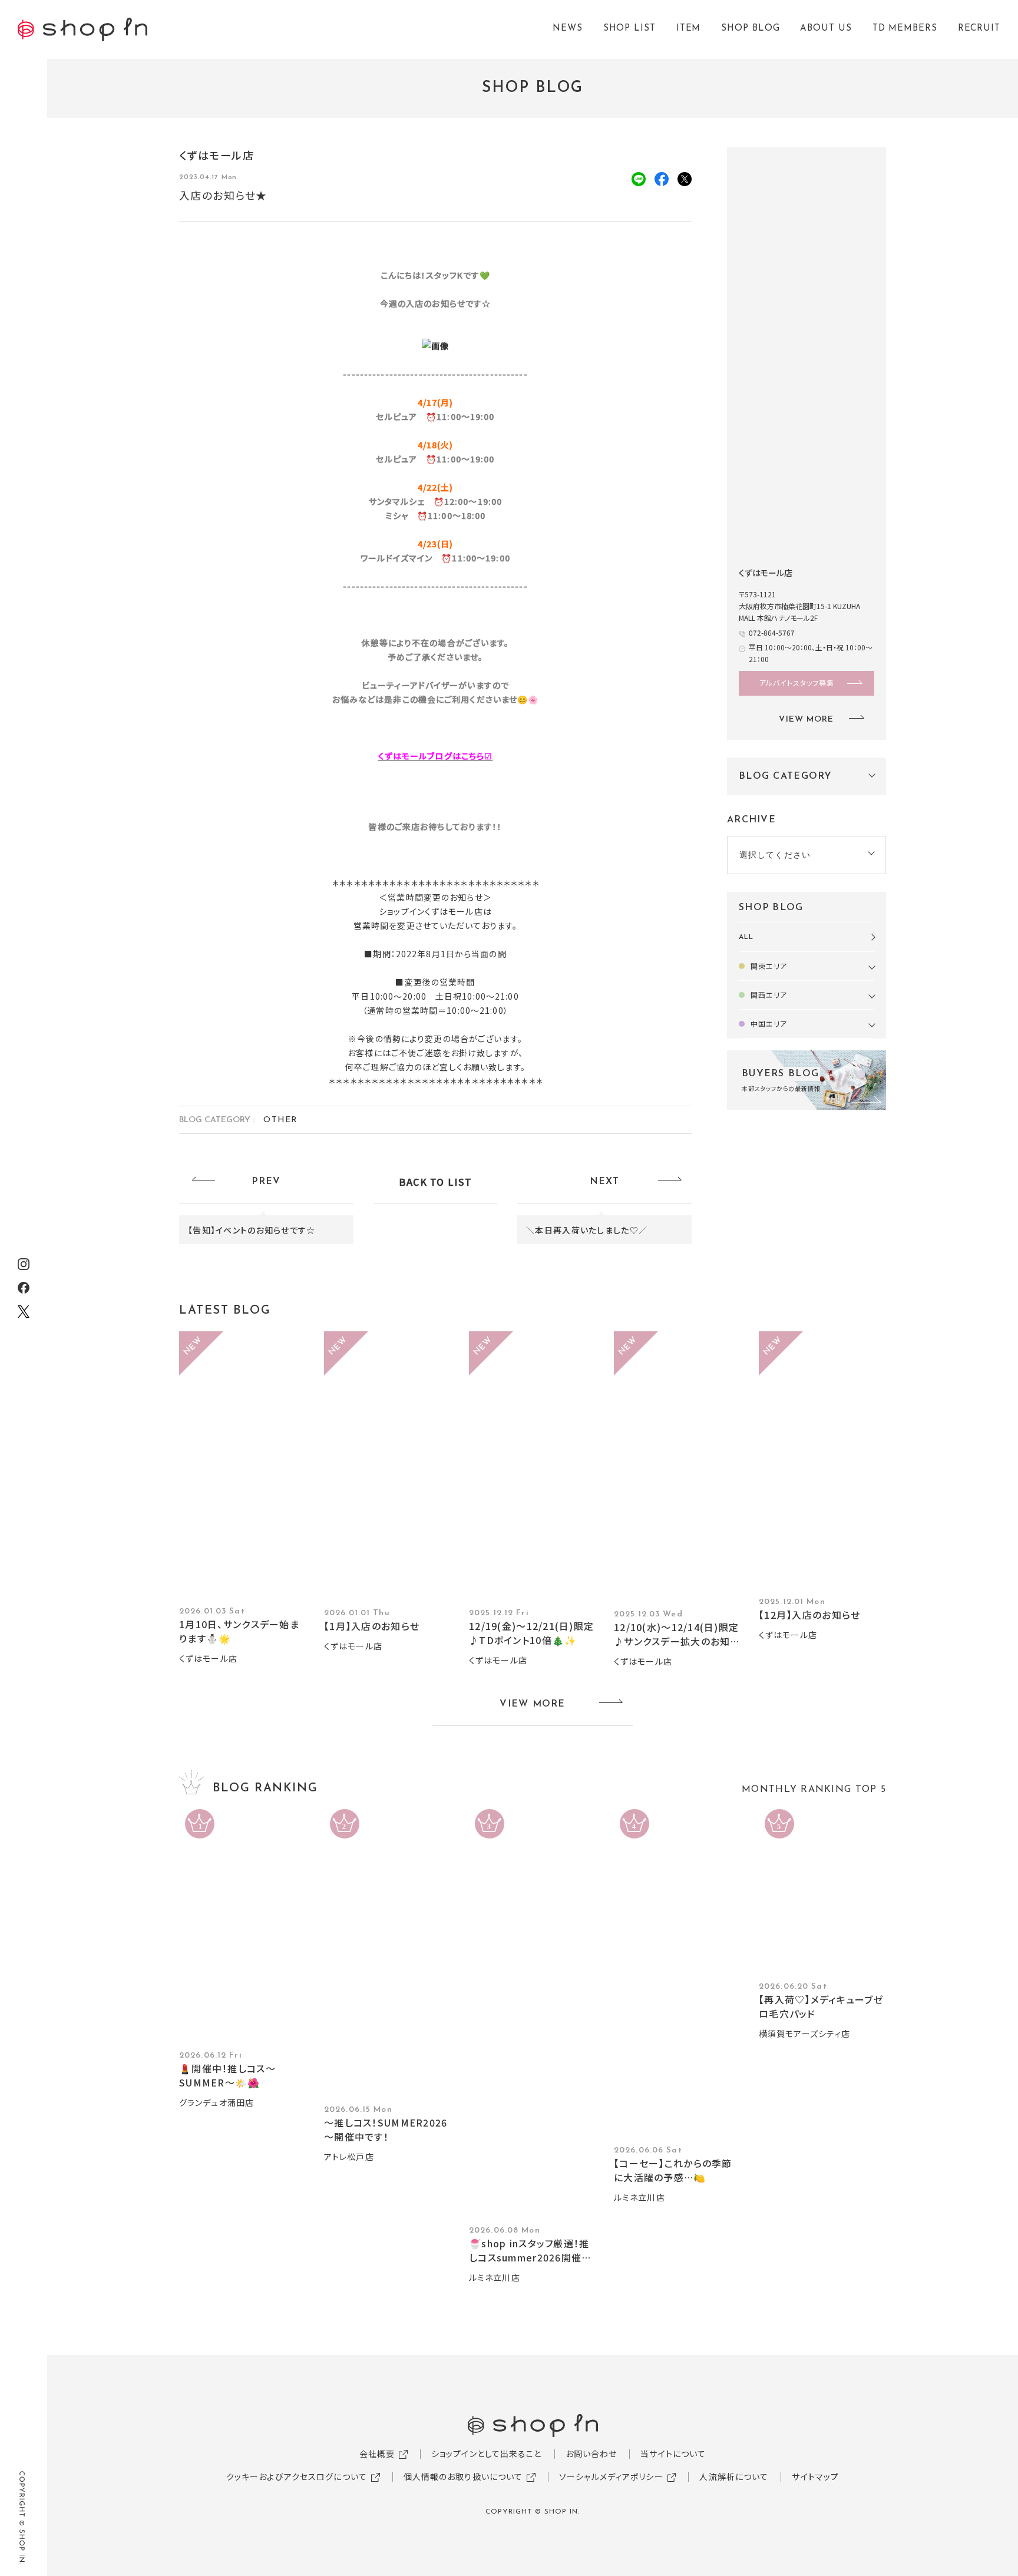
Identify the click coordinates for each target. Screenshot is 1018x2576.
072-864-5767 (772, 632)
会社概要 (377, 2453)
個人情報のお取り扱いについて (463, 2476)
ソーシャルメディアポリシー (611, 2476)
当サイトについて (673, 2453)
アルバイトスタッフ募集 (797, 682)
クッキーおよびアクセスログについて (297, 2476)
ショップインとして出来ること (487, 2453)
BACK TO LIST (435, 1182)
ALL (746, 937)
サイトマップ (815, 2476)
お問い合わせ (591, 2453)
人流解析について (734, 2476)
